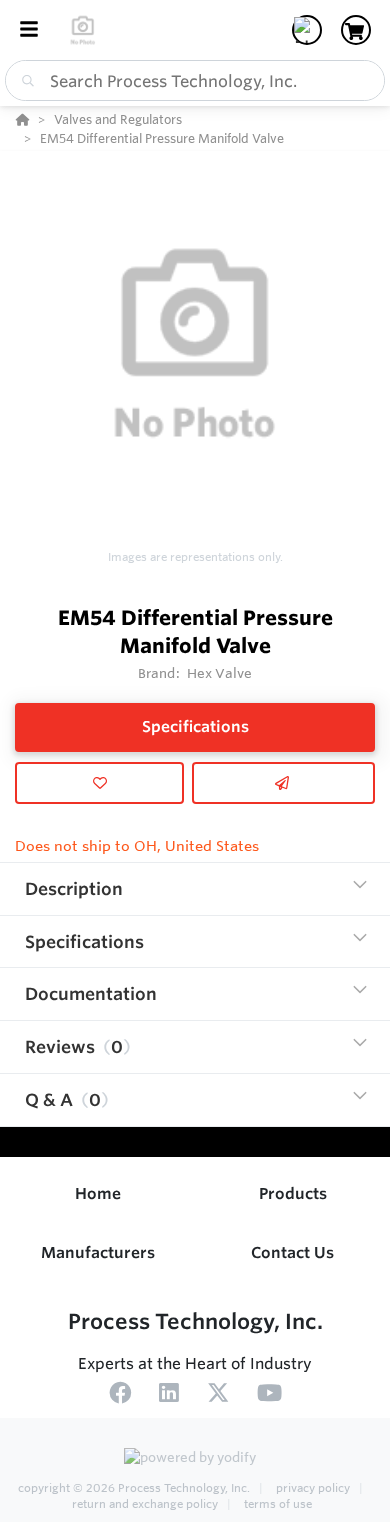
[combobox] (195, 80)
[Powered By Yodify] (195, 1459)
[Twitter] (218, 1396)
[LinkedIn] (169, 1396)
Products (293, 1193)
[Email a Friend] (283, 783)
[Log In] (307, 30)
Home (98, 1193)
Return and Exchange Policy (146, 1504)
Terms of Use (276, 1504)
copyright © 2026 (134, 1488)
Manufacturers (98, 1252)
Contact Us (292, 1252)
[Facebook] (120, 1396)
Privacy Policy (313, 1488)
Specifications (195, 726)
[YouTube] (269, 1396)
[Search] (24, 81)
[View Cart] (356, 30)
